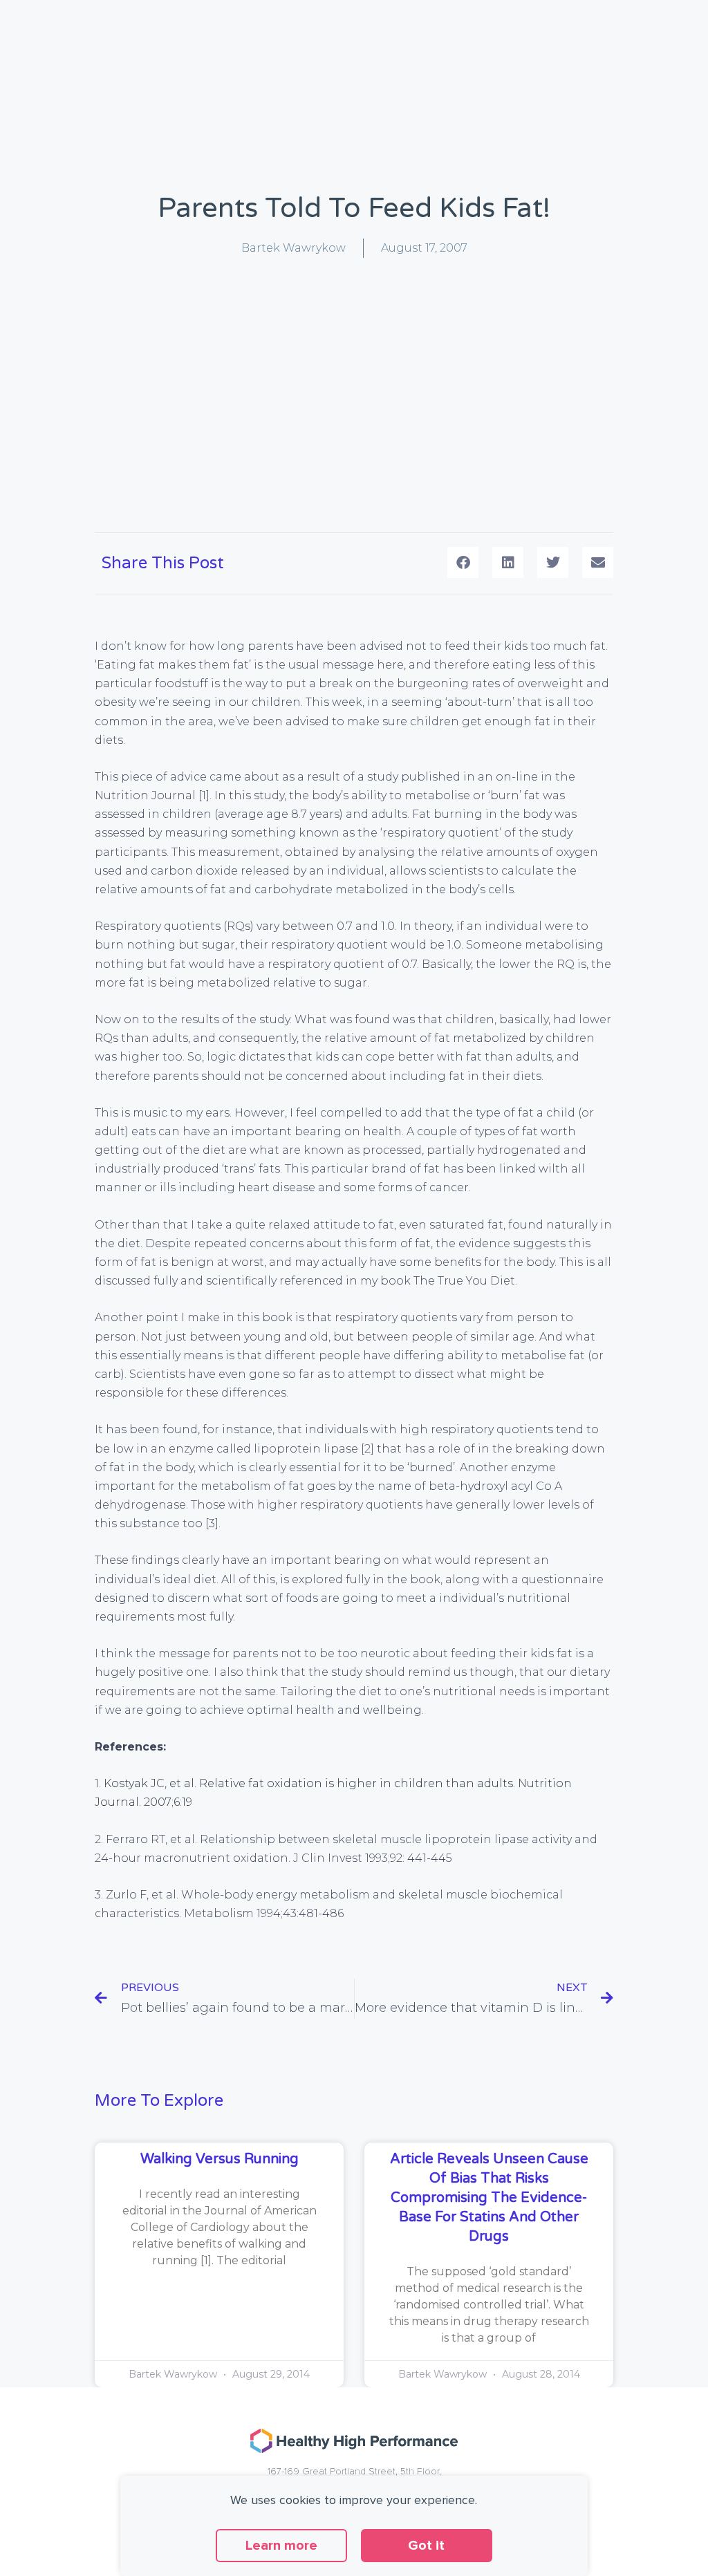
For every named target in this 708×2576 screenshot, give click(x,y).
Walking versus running (220, 2159)
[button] (463, 562)
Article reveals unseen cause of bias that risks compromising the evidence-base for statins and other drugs (489, 2198)
